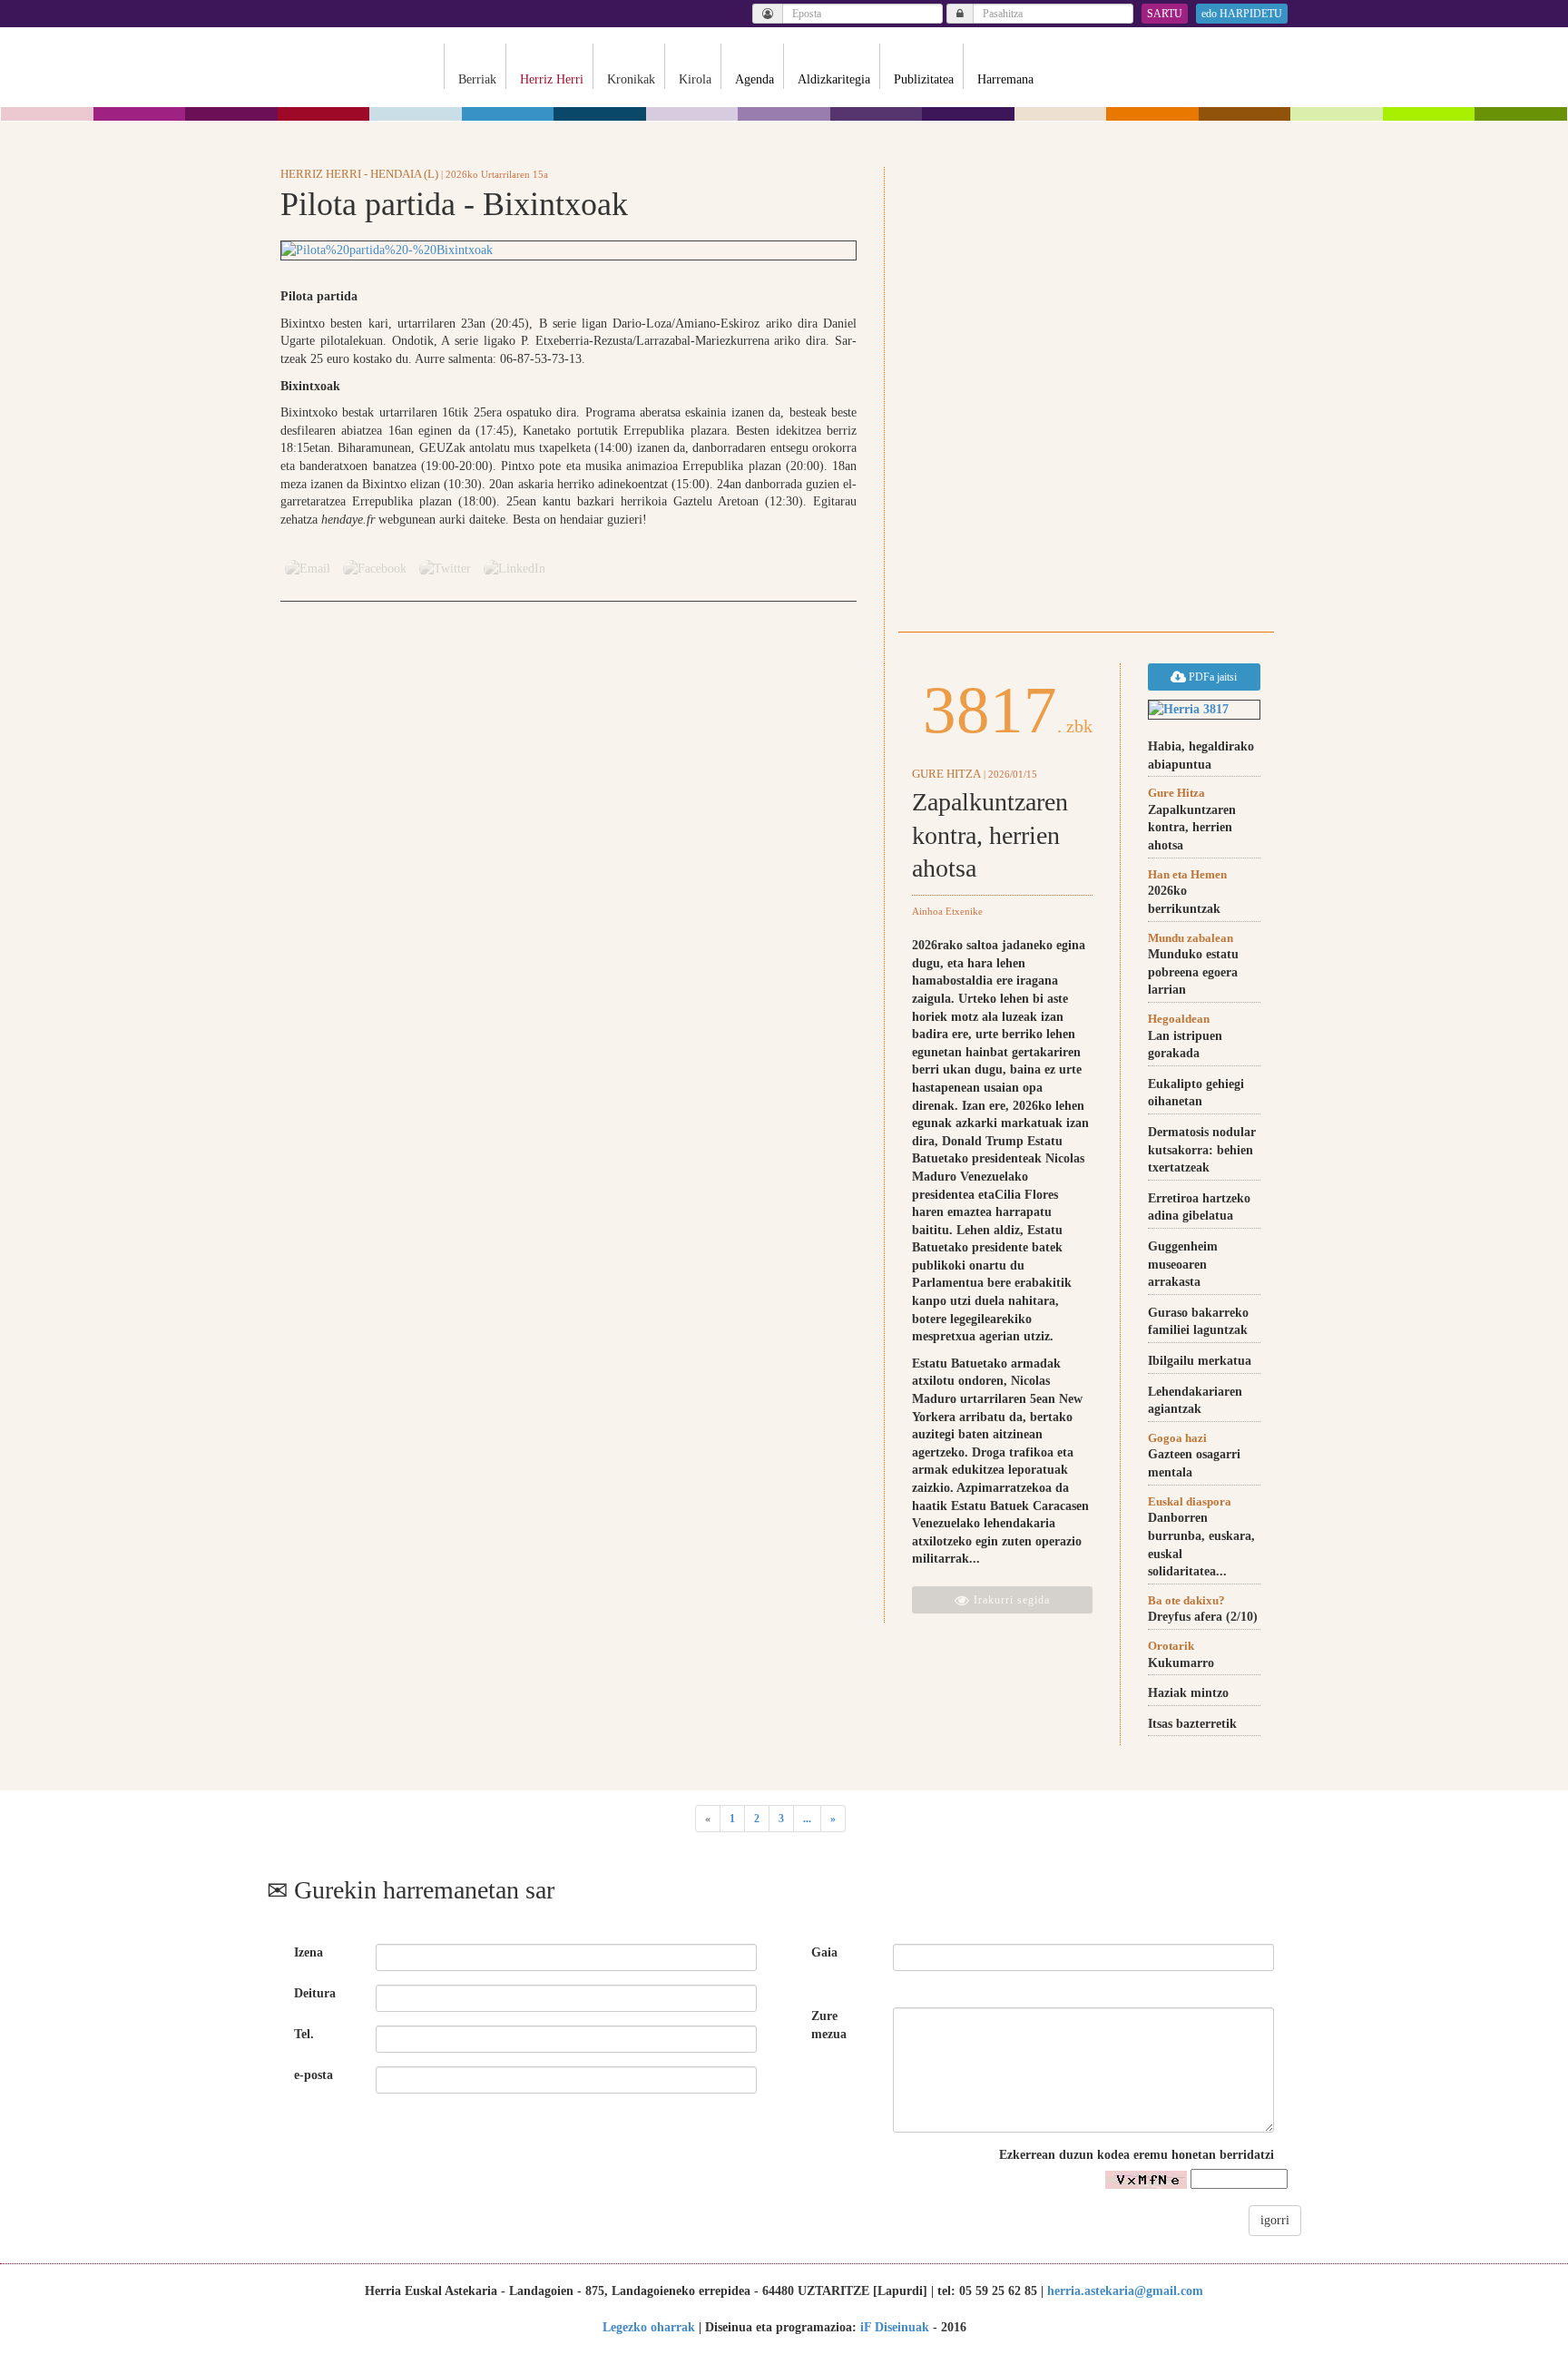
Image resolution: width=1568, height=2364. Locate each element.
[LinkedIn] (514, 569)
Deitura (315, 1993)
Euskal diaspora (1190, 1501)
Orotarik (1171, 1646)
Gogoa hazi (1177, 1438)
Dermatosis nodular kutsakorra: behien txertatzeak (1202, 1150)
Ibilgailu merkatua (1200, 1361)
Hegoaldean (1179, 1019)
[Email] (308, 569)
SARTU (1165, 14)
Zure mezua (829, 2025)
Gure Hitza (946, 774)
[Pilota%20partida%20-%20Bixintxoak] (568, 250)
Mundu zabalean (1191, 938)
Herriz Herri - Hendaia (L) (359, 174)
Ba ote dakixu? (1186, 1600)
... (807, 1819)
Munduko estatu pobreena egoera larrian (1193, 972)
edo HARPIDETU (1242, 14)
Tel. (304, 2034)
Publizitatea (924, 79)
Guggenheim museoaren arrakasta (1183, 1264)
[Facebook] (375, 569)
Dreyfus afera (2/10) (1203, 1617)
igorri (1275, 2220)
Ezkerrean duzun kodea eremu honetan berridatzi (1137, 2155)
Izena (309, 1952)
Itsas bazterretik (1192, 1724)
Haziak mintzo (1188, 1693)
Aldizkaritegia (834, 79)
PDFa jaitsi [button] (1211, 677)
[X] (445, 569)
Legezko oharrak (649, 2327)
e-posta (314, 2075)
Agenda (755, 79)
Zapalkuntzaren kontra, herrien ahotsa (990, 835)
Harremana (1005, 79)
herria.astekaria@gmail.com (1125, 2291)
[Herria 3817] (1204, 710)
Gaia (824, 1952)
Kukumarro (1181, 1663)
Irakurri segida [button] (1010, 1600)
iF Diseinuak (895, 2327)
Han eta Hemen (1187, 874)
